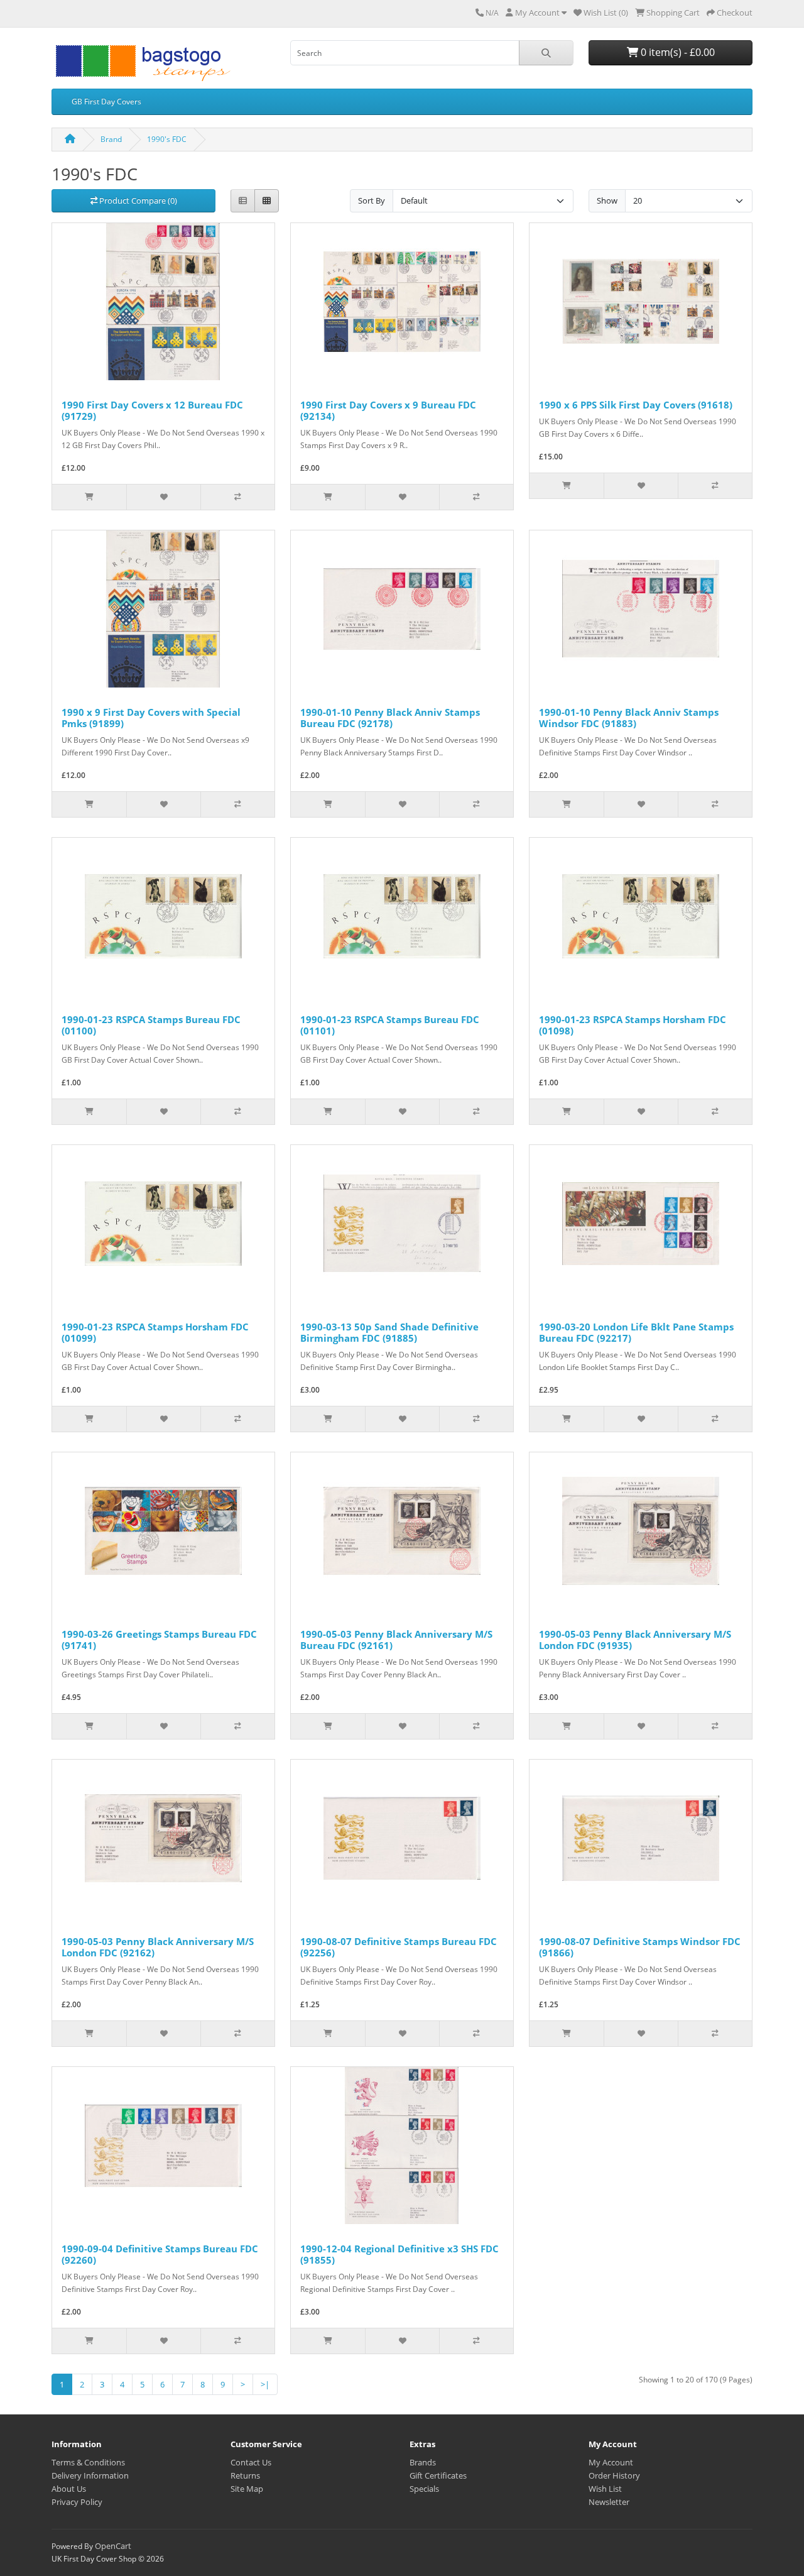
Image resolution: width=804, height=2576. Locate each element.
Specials (424, 2489)
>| (265, 2384)
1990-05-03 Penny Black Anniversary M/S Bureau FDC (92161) (396, 1640)
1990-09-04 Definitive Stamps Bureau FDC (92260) (160, 2254)
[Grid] (267, 201)
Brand (111, 139)
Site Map (247, 2489)
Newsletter (609, 2502)
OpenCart (113, 2546)
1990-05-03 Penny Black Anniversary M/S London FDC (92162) (158, 1947)
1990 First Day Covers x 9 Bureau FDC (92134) (388, 410)
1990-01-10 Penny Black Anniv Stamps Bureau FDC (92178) (390, 718)
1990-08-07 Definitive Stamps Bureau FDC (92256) (399, 1947)
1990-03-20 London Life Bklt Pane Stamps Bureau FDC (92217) (636, 1332)
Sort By (372, 200)
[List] (243, 201)
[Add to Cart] (89, 497)
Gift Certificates (438, 2475)
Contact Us (251, 2462)
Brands (423, 2462)
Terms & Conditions (88, 2462)
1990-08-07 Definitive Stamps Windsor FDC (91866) (640, 1947)
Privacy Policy (77, 2502)
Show (607, 200)
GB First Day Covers (106, 101)
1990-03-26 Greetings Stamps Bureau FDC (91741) (159, 1640)
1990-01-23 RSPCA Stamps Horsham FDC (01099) (155, 1332)
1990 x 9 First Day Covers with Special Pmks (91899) (151, 718)
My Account (611, 2462)
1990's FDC (167, 139)
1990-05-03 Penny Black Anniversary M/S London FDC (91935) (635, 1640)
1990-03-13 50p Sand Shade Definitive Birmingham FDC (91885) (389, 1332)
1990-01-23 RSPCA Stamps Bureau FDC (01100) (151, 1025)
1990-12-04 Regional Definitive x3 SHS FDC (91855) (399, 2254)
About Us (69, 2489)
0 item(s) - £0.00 (676, 52)
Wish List (605, 2489)
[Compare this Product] (237, 497)
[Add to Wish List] (163, 497)
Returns (245, 2475)
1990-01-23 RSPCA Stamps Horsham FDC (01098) (633, 1025)
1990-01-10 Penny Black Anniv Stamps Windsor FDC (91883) (629, 718)
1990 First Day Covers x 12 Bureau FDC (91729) (152, 410)
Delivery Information (90, 2475)
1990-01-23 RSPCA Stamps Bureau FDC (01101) (390, 1025)
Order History (614, 2475)
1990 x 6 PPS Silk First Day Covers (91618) (636, 405)
